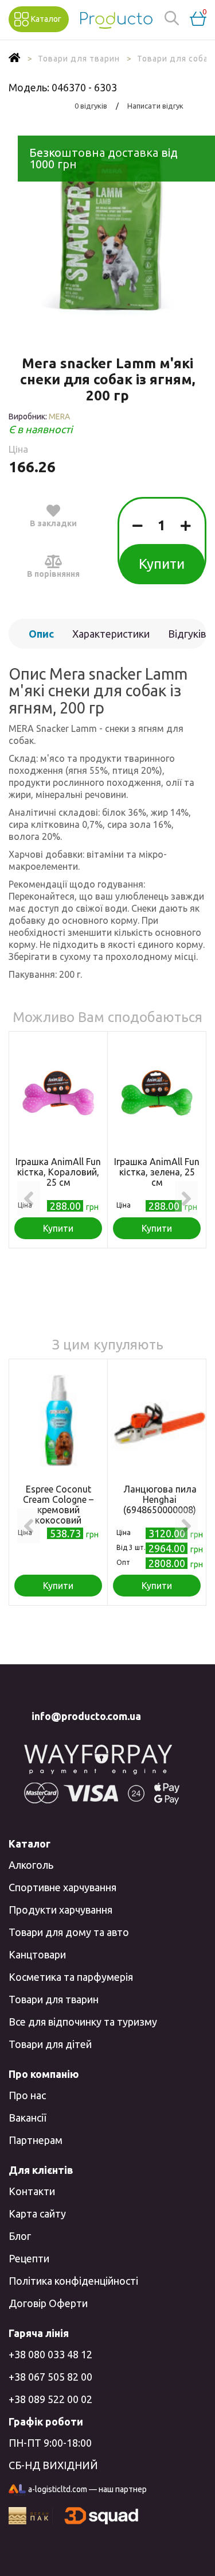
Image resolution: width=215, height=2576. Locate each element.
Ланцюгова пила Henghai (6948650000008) (160, 1499)
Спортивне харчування (62, 1887)
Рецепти (29, 2258)
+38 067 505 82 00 (50, 2377)
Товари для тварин (54, 1999)
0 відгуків (91, 106)
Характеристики (111, 634)
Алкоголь (31, 1865)
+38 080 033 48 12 (50, 2354)
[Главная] (15, 59)
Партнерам (36, 2140)
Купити (162, 564)
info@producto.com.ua (86, 1716)
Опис (41, 634)
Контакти (32, 2191)
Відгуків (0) (187, 638)
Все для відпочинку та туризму (83, 2022)
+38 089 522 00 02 (50, 2399)
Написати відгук (155, 106)
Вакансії (27, 2118)
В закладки (53, 523)
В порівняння (53, 574)
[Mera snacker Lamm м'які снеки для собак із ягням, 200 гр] (107, 228)
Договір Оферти (48, 2303)
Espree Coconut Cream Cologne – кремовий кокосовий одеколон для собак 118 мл (58, 1515)
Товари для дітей (50, 2044)
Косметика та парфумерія (71, 1977)
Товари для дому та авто (69, 1932)
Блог (20, 2236)
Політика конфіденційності (73, 2281)
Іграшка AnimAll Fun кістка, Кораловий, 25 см (58, 1172)
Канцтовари (37, 1954)
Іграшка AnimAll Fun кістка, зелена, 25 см (157, 1172)
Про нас (27, 2095)
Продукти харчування (60, 1910)
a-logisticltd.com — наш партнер (87, 2489)
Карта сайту (37, 2213)
